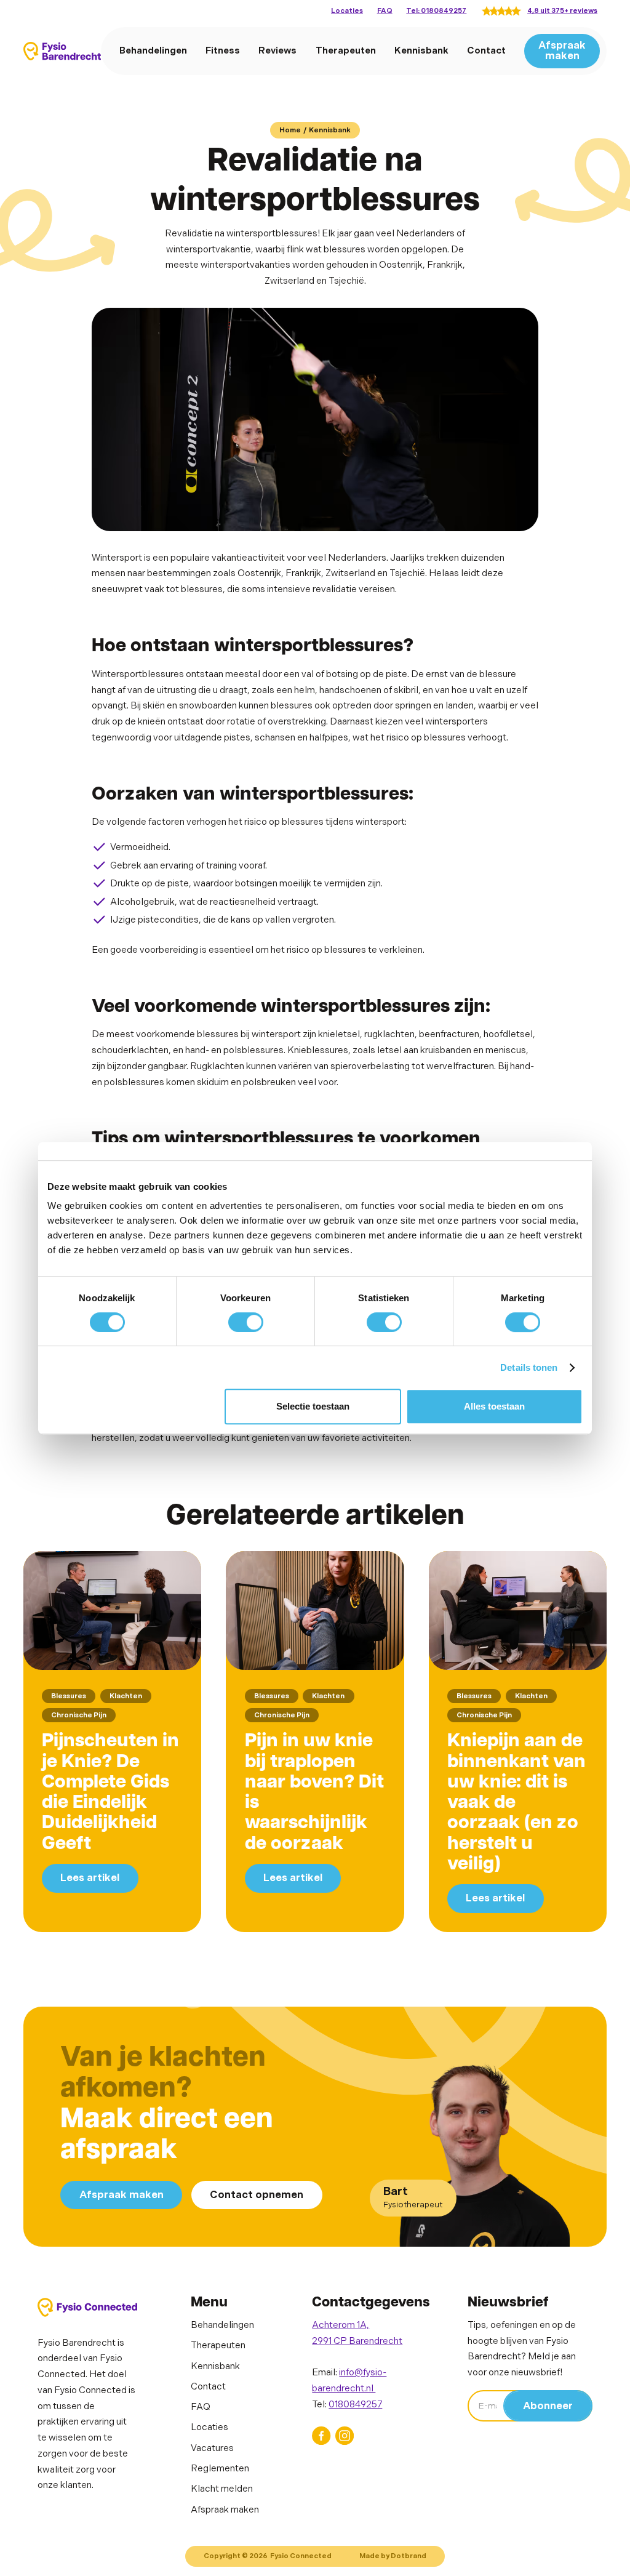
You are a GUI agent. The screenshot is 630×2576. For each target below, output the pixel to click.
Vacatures (212, 2448)
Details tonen (529, 1367)
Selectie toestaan (313, 1406)
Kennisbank (421, 51)
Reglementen (220, 2469)
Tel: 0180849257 (436, 11)
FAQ (385, 11)
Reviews (277, 51)
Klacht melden (222, 2489)
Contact (486, 51)
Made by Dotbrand (393, 2556)
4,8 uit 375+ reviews (562, 11)
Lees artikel (90, 1878)
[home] (62, 51)
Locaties (347, 11)
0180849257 (355, 2405)
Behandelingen (153, 51)
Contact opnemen (257, 2195)
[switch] (246, 1322)
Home (290, 130)
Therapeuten (346, 51)
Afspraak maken (562, 51)
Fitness (223, 51)
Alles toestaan (494, 1406)
